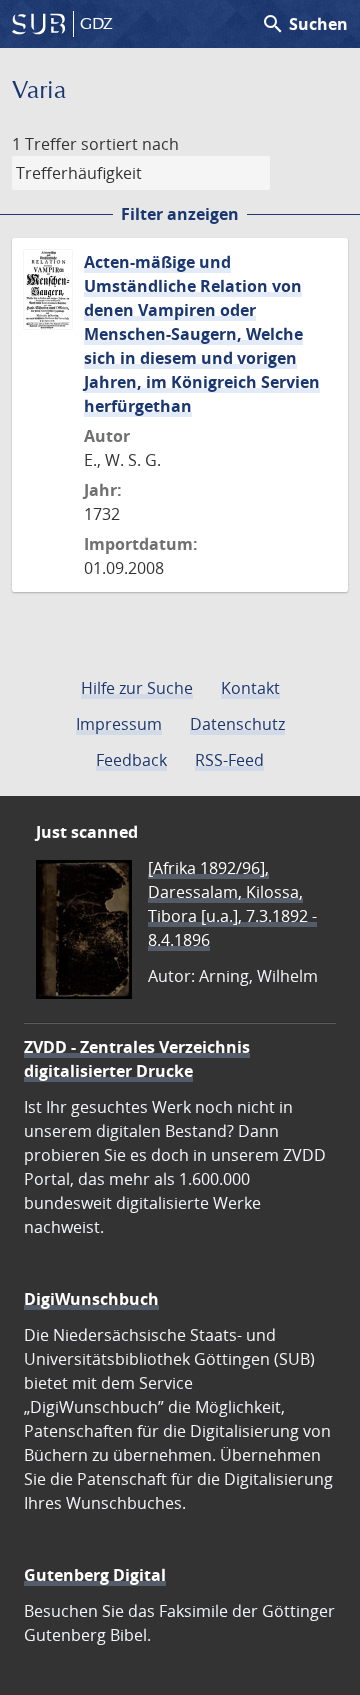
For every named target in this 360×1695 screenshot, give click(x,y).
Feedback (131, 760)
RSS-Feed (229, 760)
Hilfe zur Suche (137, 688)
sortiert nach (130, 144)
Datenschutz (237, 724)
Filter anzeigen (180, 214)
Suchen (304, 24)
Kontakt (250, 688)
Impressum (119, 724)
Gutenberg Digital (95, 1575)
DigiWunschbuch (91, 1299)
